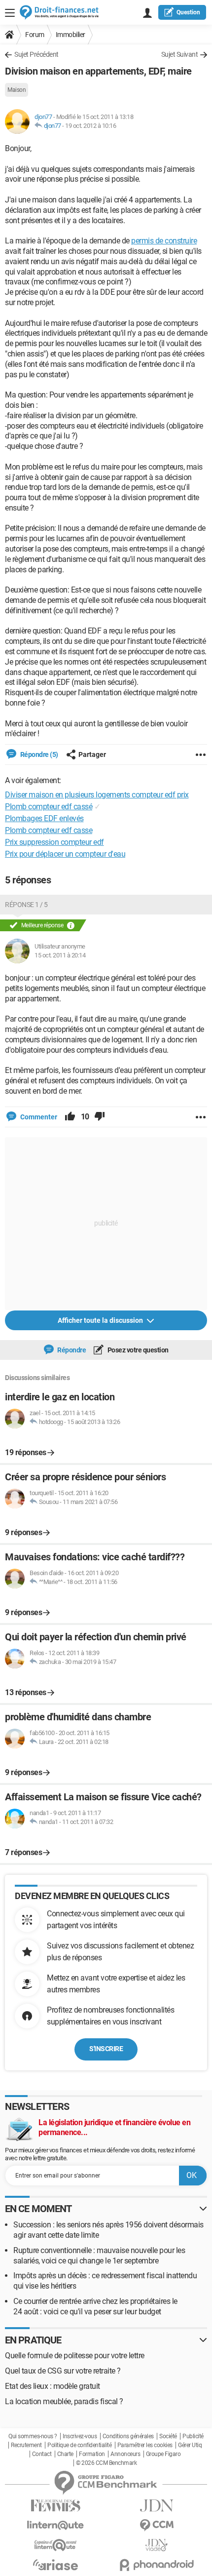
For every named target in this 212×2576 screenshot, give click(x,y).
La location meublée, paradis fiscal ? (64, 2401)
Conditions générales (128, 2436)
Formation (92, 2454)
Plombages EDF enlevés (44, 818)
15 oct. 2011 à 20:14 (60, 955)
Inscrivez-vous (80, 2436)
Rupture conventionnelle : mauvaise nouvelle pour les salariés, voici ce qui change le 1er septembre (99, 2256)
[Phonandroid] (157, 2565)
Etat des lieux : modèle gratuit (53, 2386)
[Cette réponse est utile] (70, 1117)
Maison (17, 90)
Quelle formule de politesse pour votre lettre (75, 2356)
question (188, 12)
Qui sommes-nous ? (33, 2436)
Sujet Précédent (36, 54)
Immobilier (71, 35)
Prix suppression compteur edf (54, 842)
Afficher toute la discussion (101, 1320)
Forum (35, 35)
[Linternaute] (55, 2525)
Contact (42, 2454)
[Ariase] (55, 2565)
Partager (92, 754)
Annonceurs (125, 2454)
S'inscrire (106, 2049)
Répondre (71, 1350)
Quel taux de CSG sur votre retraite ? (63, 2371)
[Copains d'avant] (55, 2545)
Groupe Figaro (163, 2454)
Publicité (193, 2436)
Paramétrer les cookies (145, 2445)
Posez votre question (137, 1350)
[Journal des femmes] (55, 2506)
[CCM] (157, 2525)
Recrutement (26, 2445)
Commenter (38, 1117)
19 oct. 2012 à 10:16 (90, 126)
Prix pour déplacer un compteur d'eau (65, 854)
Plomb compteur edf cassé (49, 807)
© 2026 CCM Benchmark (106, 2463)
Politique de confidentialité (79, 2445)
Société (168, 2436)
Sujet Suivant (180, 54)
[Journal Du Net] (157, 2506)
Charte (65, 2454)
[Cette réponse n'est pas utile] (100, 1117)
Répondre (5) (38, 754)
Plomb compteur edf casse (49, 830)
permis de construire (164, 241)
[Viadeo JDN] (157, 2545)
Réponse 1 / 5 (26, 905)
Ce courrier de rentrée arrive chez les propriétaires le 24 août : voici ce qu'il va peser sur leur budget (95, 2306)
